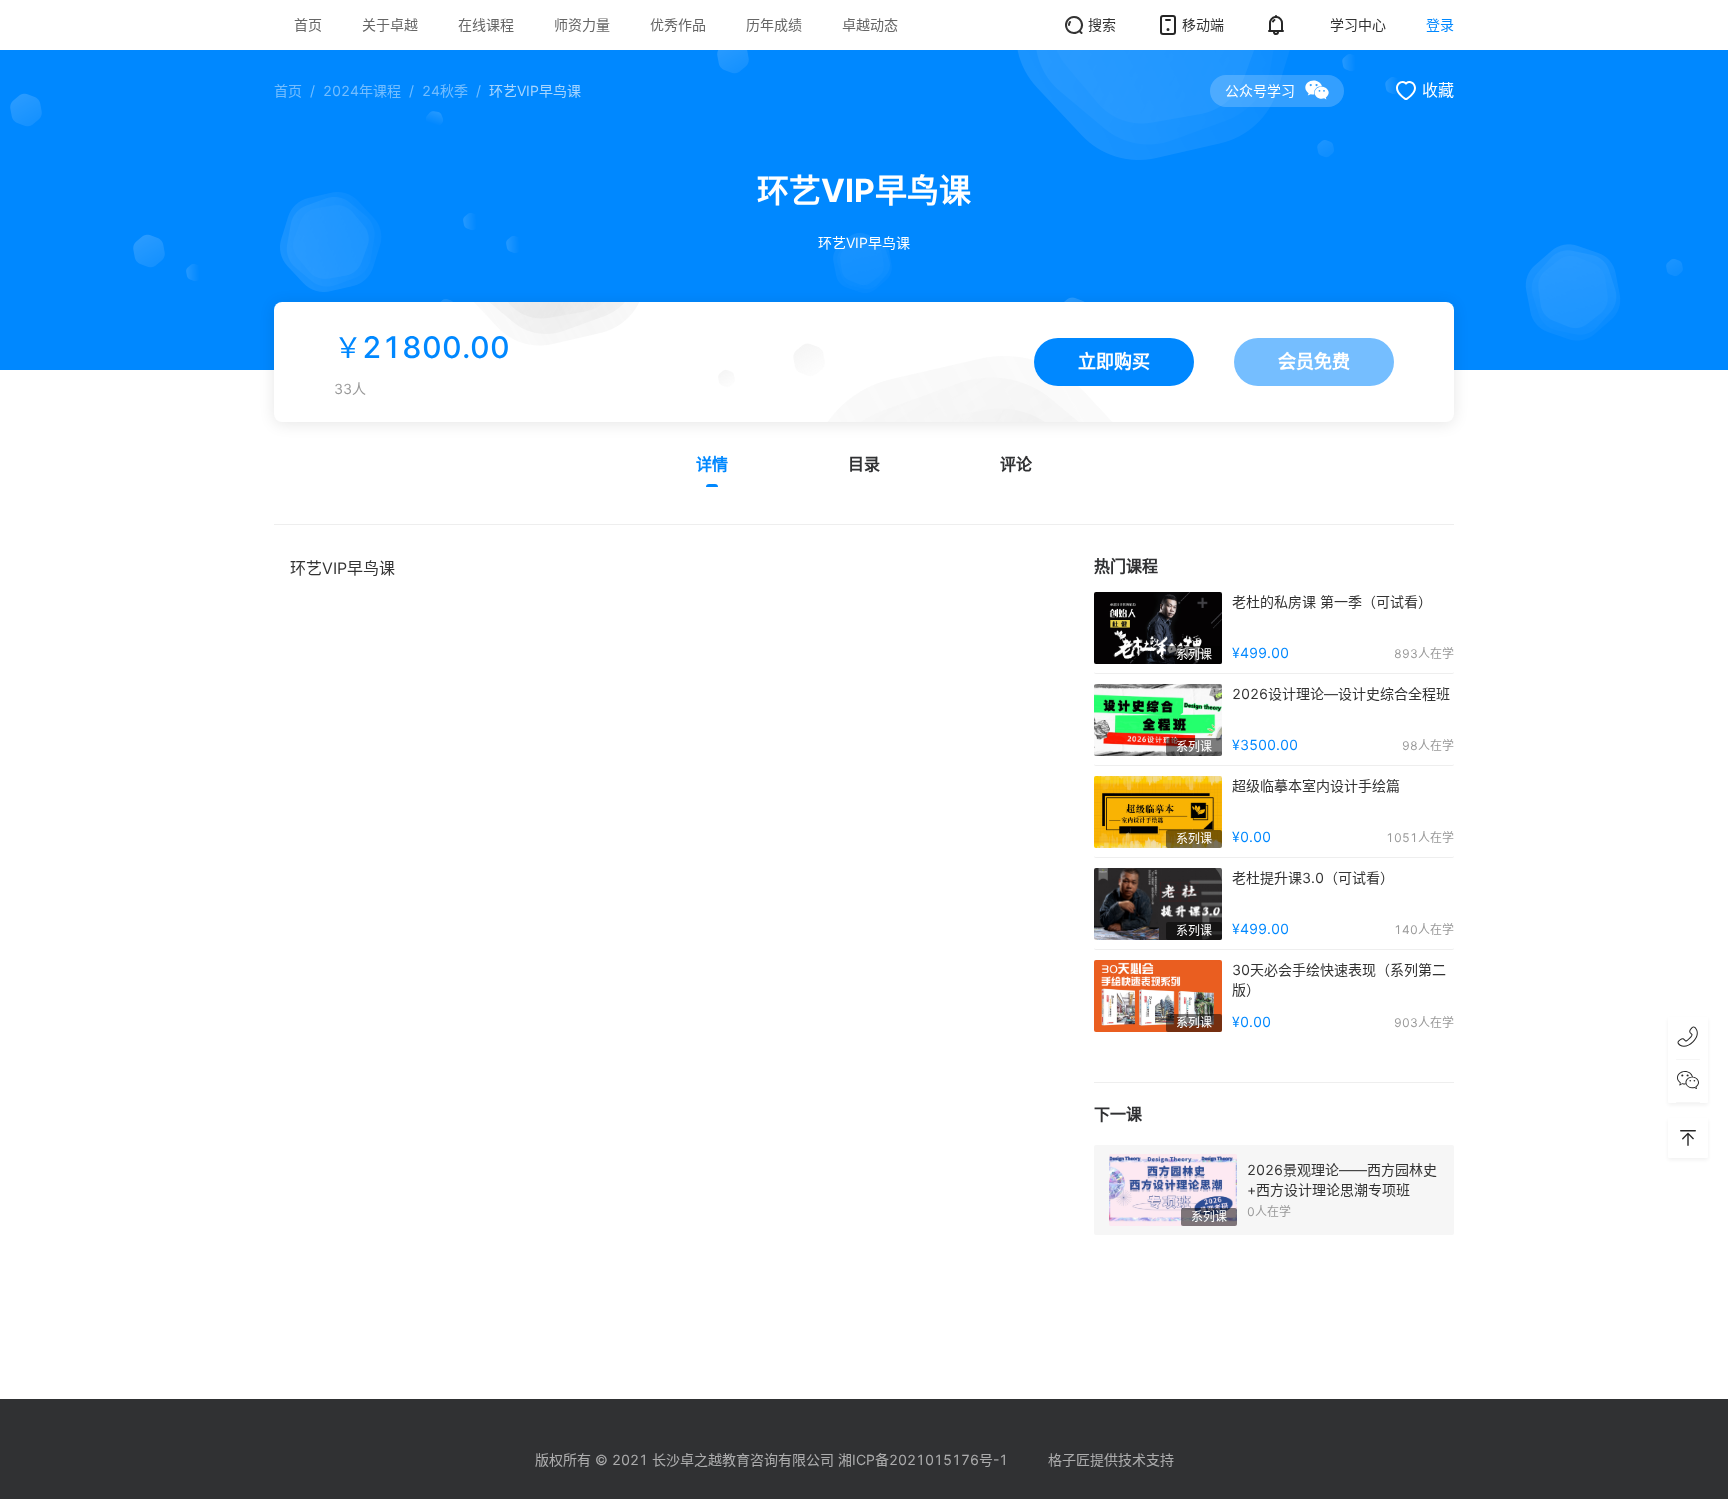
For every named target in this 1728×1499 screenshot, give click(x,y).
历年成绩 (774, 24)
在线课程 (486, 24)
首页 (308, 24)
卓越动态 (870, 24)
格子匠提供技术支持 (1111, 1459)
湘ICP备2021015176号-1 (923, 1459)
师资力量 (582, 24)
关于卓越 (390, 24)
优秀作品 (678, 24)
